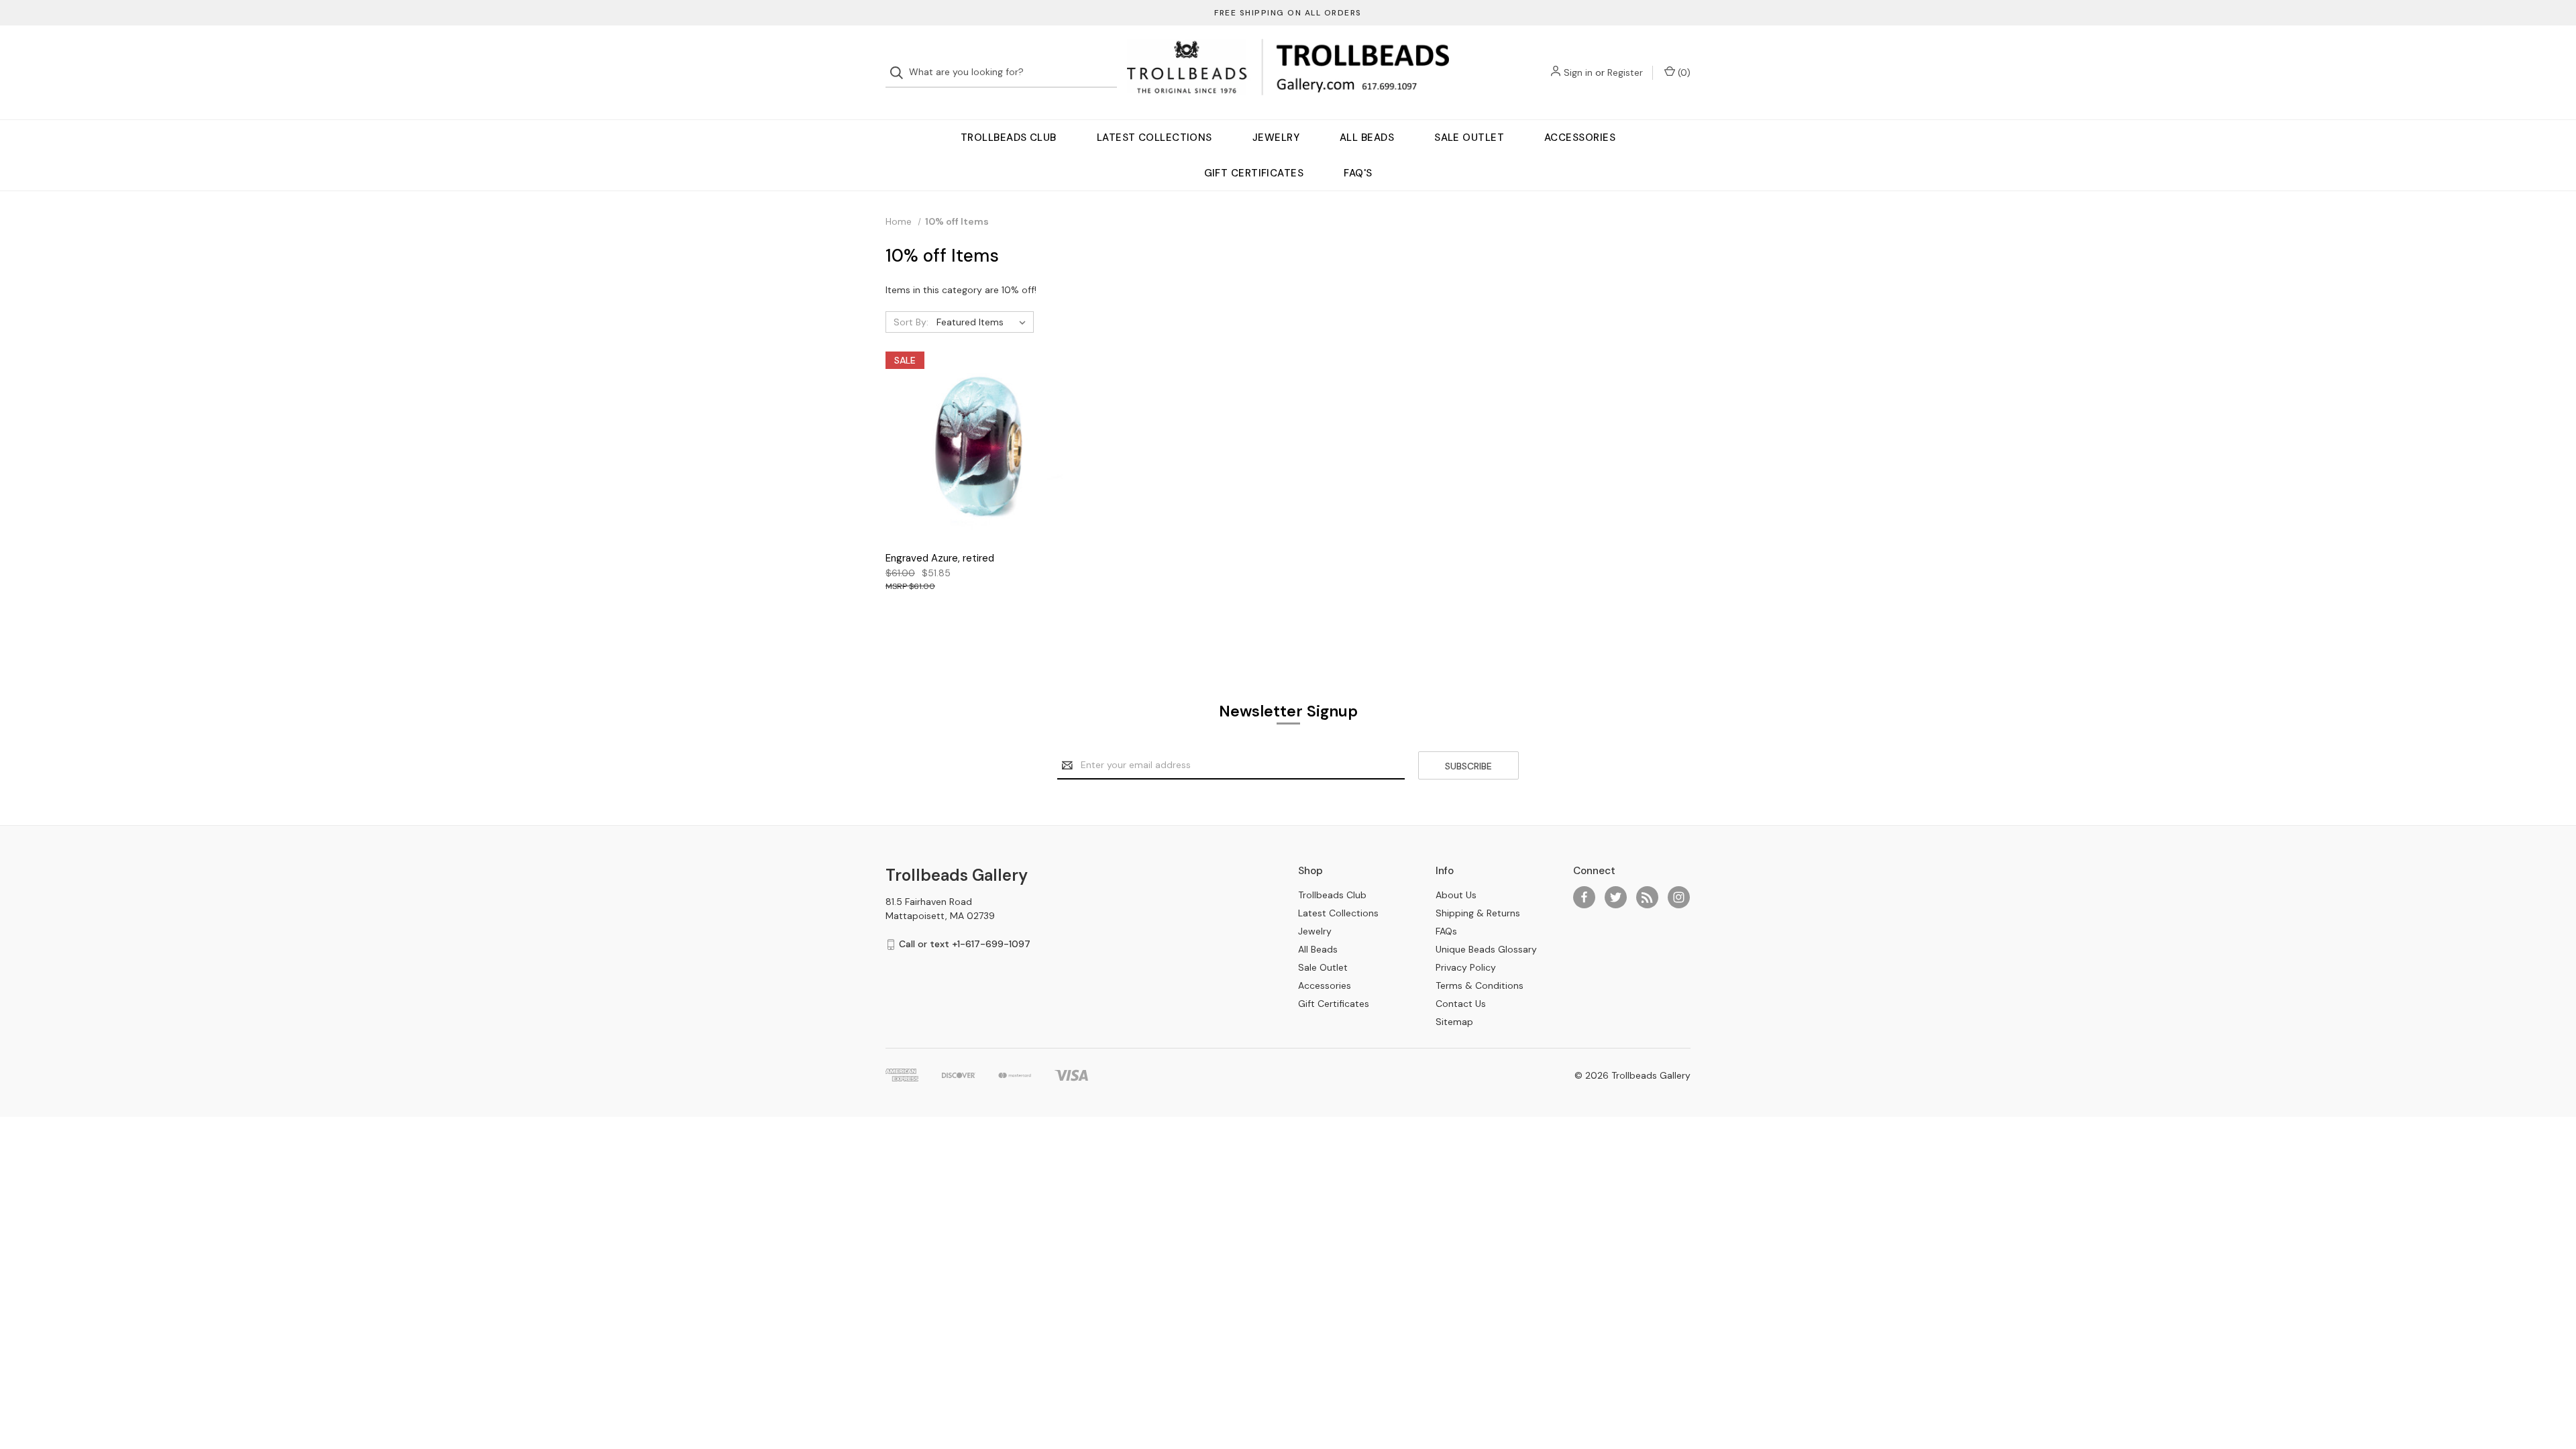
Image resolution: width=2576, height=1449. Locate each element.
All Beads (1367, 138)
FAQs (1446, 931)
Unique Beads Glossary (1486, 949)
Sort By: (911, 322)
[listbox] (984, 322)
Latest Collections (1155, 138)
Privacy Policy (1466, 967)
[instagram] (1679, 897)
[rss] (1647, 897)
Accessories (1580, 138)
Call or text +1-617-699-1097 (965, 944)
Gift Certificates (1254, 173)
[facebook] (1584, 897)
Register (1625, 72)
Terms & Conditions (1480, 985)
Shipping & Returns (1478, 913)
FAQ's (1358, 173)
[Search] (901, 73)
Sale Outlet (1469, 138)
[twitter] (1616, 897)
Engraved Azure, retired (940, 558)
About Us (1456, 895)
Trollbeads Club (1009, 138)
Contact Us (1461, 1004)
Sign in (1578, 72)
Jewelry (1276, 138)
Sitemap (1454, 1022)
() (1683, 72)
